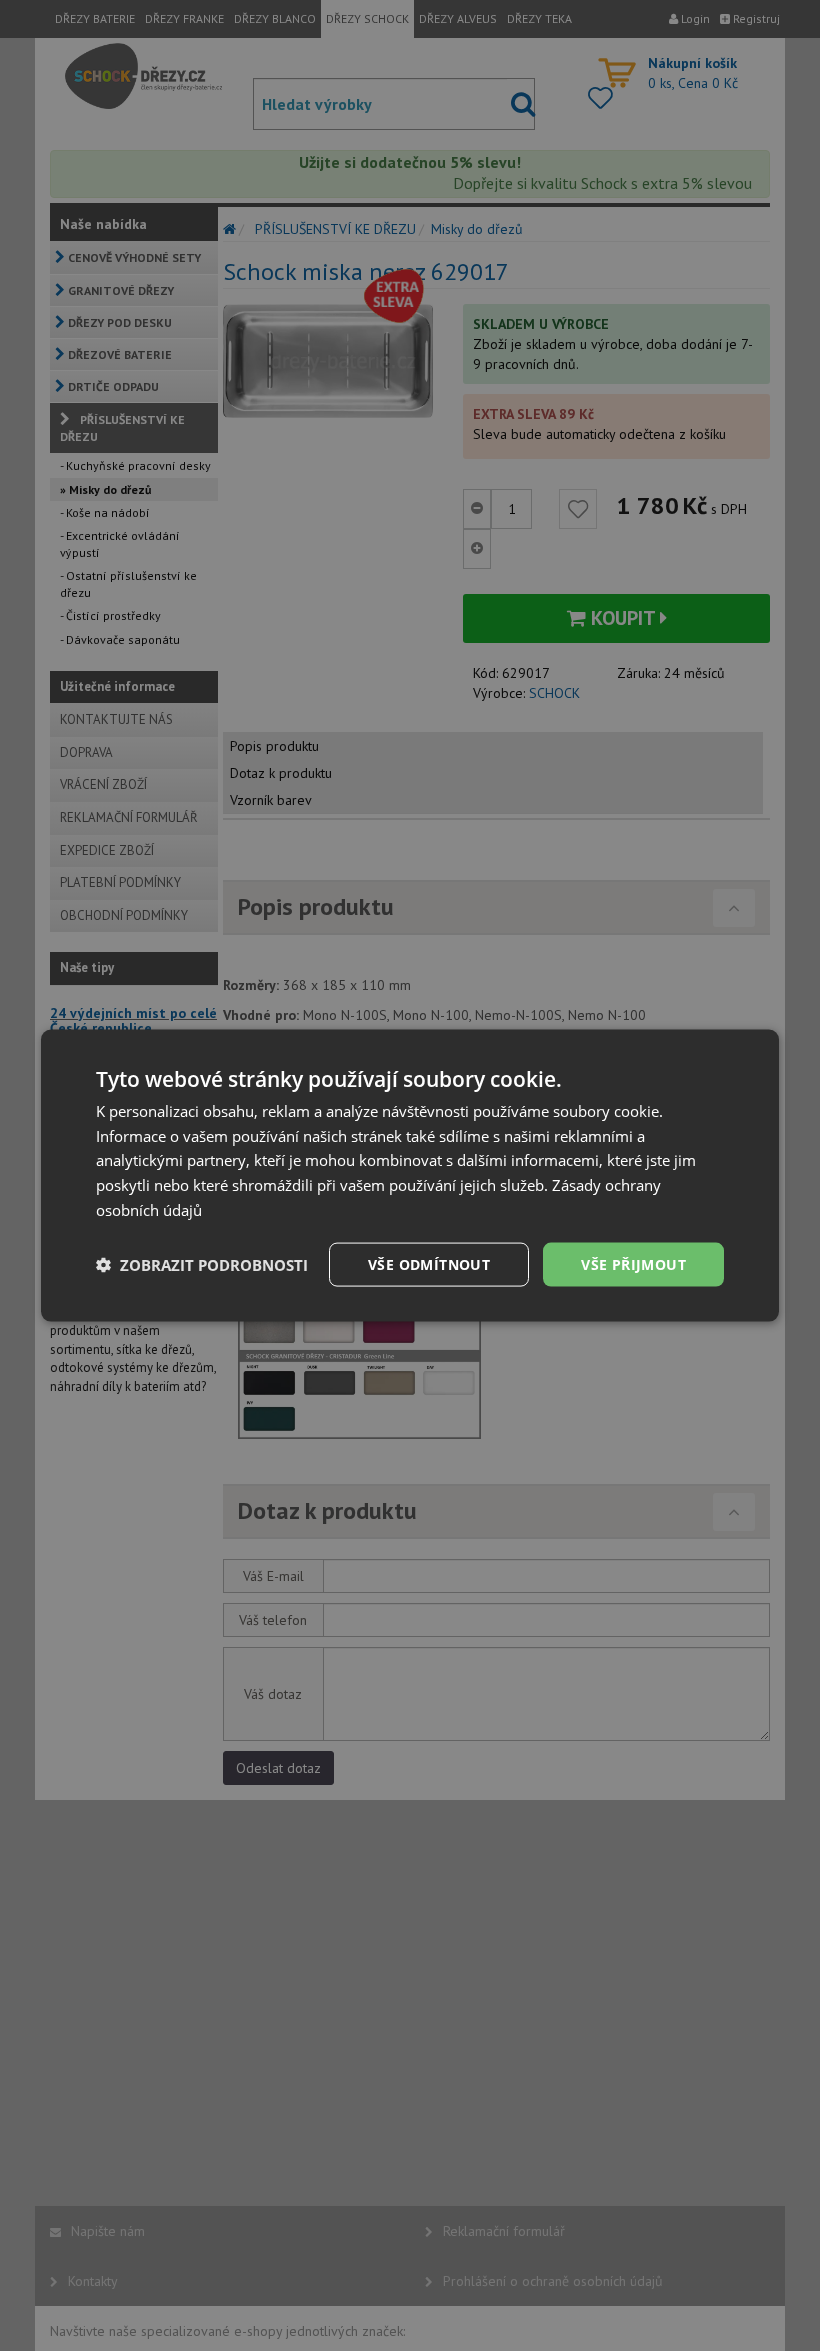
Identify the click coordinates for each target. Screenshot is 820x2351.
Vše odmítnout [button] (429, 1263)
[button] (202, 1265)
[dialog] (410, 1175)
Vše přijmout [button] (633, 1263)
